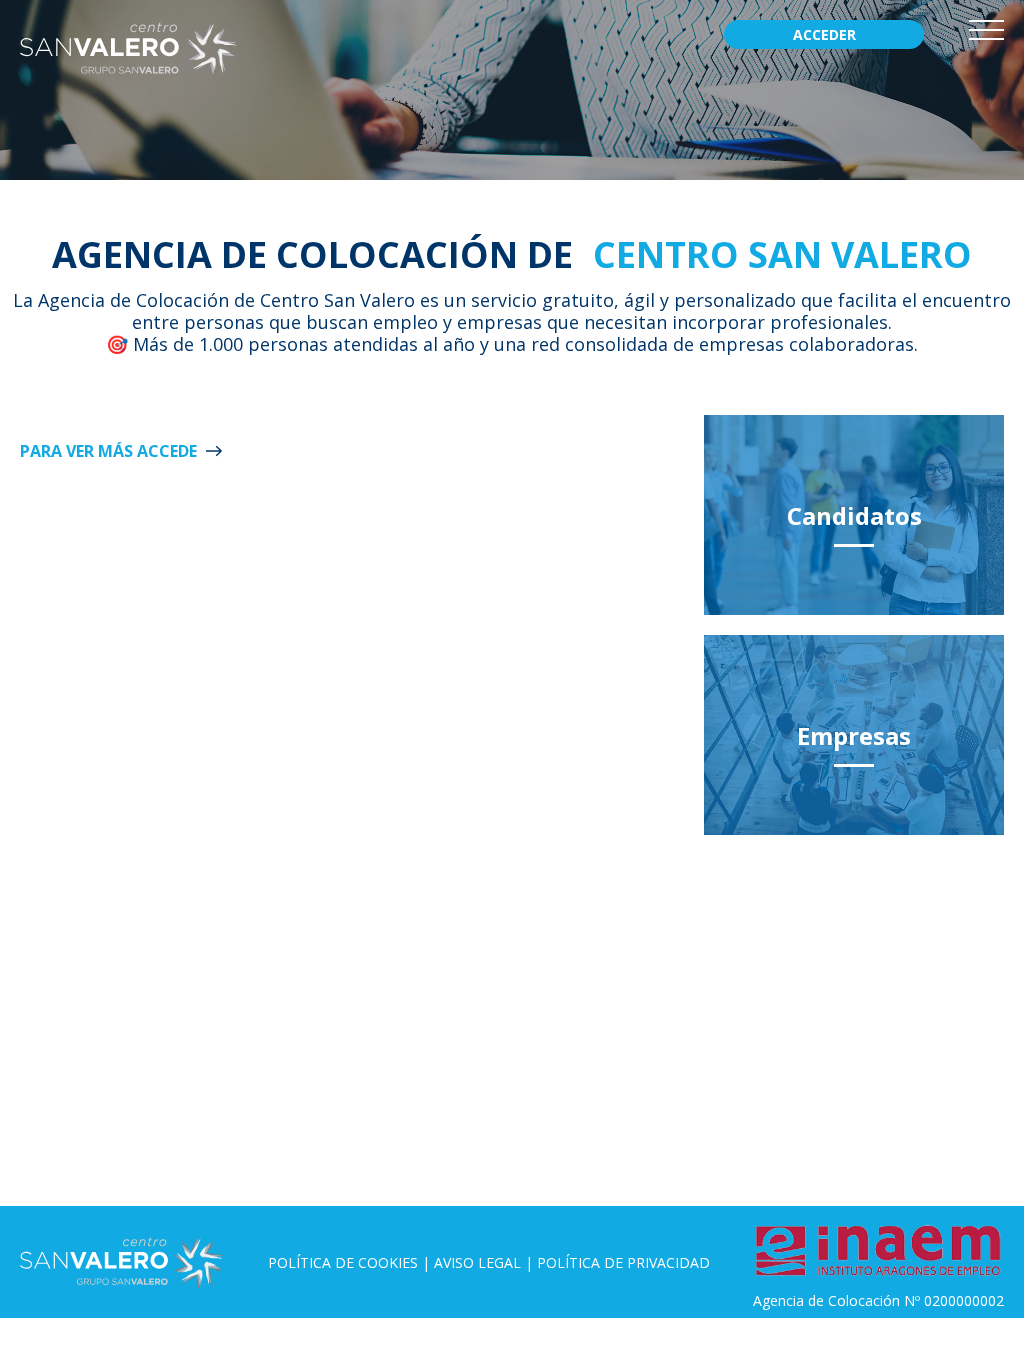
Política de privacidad (623, 1262)
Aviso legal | (485, 1262)
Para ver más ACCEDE (108, 451)
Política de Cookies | (351, 1262)
